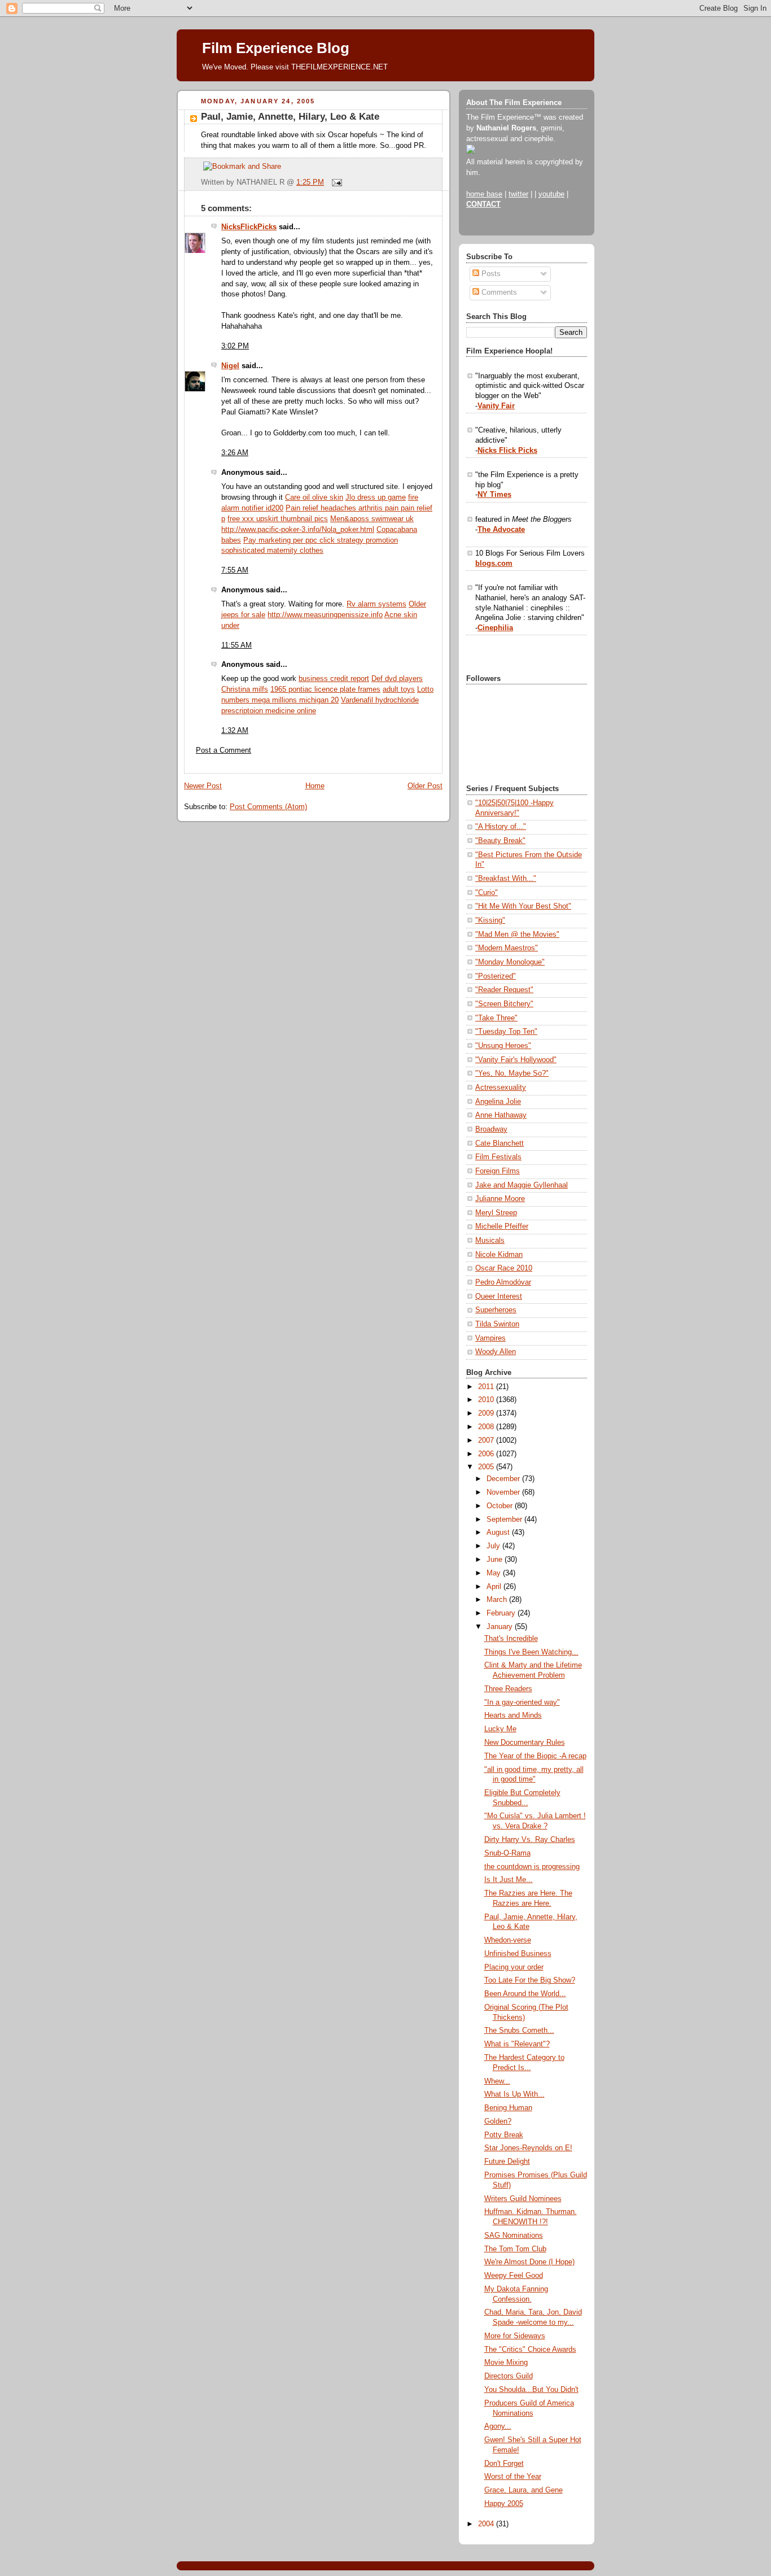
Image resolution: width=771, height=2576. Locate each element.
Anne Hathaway (501, 1115)
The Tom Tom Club (515, 2249)
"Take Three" (496, 1018)
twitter (518, 194)
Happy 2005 (504, 2504)
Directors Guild (509, 2376)
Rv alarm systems (376, 604)
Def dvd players (397, 679)
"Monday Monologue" (510, 962)
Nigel (230, 366)
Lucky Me (500, 1729)
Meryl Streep (496, 1213)
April (495, 1587)
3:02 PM (235, 346)
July (494, 1546)
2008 (487, 1427)
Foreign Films (498, 1171)
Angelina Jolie (498, 1102)
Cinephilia (495, 628)
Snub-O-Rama (507, 1853)
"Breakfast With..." (506, 879)
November (504, 1492)
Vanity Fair (496, 406)
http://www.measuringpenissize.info (325, 615)
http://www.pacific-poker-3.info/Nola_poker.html (298, 530)
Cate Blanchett (500, 1143)
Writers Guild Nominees (523, 2199)
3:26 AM (235, 453)
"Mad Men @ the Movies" (517, 935)
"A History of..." (501, 827)
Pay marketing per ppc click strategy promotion (321, 540)
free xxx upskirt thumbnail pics (278, 519)
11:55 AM (236, 645)
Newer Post (203, 786)
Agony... (498, 2426)
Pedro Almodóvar (503, 1282)
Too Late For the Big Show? (530, 1980)
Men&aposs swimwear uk (372, 519)
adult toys (399, 689)
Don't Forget (504, 2464)
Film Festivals (498, 1157)
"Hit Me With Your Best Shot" (523, 906)
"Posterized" (496, 976)
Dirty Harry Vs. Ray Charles (530, 1840)
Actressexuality (501, 1088)
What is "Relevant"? (517, 2044)
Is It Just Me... (509, 1880)
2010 (487, 1400)
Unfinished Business (518, 1954)
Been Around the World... (525, 1994)
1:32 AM (235, 731)
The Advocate (501, 530)
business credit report (334, 679)
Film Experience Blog (276, 48)
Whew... (497, 2081)
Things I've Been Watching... (531, 1652)
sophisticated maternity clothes (272, 551)
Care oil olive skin (314, 497)
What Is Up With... (514, 2094)
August (499, 1532)
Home (315, 786)
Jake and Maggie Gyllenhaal (522, 1185)
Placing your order (514, 1967)
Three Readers (508, 1689)
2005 (487, 1467)
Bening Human (508, 2108)
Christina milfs (245, 689)
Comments (498, 292)
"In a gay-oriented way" (522, 1702)
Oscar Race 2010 (504, 1268)
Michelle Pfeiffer (502, 1226)
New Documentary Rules (525, 1743)
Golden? (498, 2121)
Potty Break (504, 2135)
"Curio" (487, 893)
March (498, 1600)
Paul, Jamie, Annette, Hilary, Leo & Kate (290, 117)
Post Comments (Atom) (268, 807)
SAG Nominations (514, 2236)
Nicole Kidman (499, 1255)
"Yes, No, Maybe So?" (512, 1073)
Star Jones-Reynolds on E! (528, 2148)
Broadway (491, 1129)
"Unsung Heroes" (503, 1046)
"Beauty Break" (500, 841)
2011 (487, 1387)
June (496, 1560)
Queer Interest (499, 1296)
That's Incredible (511, 1639)
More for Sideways (515, 2336)
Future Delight (507, 2162)
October (501, 1506)
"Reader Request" (504, 990)
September (505, 1520)
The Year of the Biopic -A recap (535, 1756)
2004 (487, 2524)
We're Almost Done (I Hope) (529, 2262)
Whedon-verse (508, 1940)
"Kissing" (490, 920)
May (495, 1573)
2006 (487, 1454)
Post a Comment (224, 750)
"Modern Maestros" (507, 948)
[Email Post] (335, 182)
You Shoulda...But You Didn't (531, 2390)
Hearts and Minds (513, 1715)
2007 (487, 1440)
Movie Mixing (506, 2363)
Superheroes (496, 1310)
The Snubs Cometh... (519, 2031)
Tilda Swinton (497, 1324)
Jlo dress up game (376, 497)
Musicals (490, 1241)
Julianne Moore (500, 1199)
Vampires (490, 1338)
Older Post (425, 786)
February (502, 1613)
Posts (490, 274)
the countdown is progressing (532, 1867)
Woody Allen (496, 1352)
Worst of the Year (513, 2477)
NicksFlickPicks (249, 227)
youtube (551, 194)
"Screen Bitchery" (504, 1004)
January (501, 1627)
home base (484, 194)
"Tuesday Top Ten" (506, 1032)
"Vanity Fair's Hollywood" (516, 1060)
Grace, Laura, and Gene (524, 2490)
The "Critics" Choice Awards (530, 2350)
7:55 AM (235, 570)
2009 (487, 1413)
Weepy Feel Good (514, 2276)
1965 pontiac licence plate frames (325, 689)
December (504, 1479)
